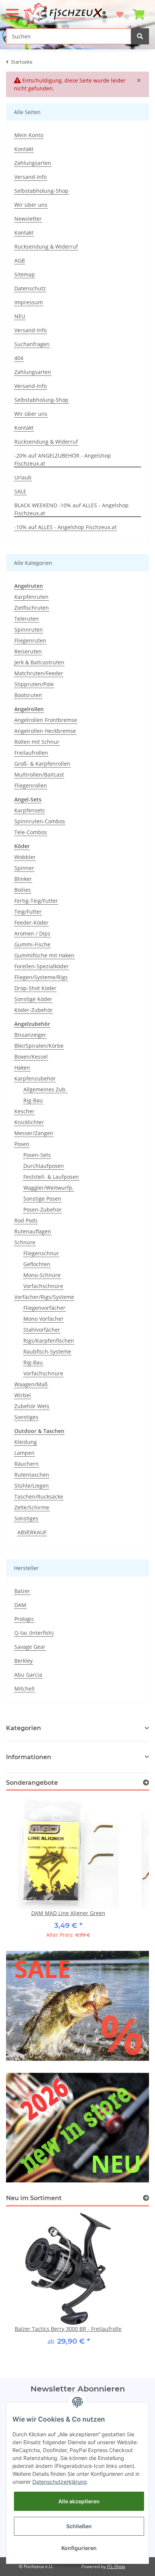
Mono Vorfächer (43, 1319)
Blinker (23, 879)
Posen (22, 1144)
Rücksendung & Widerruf (46, 246)
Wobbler (25, 857)
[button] (77, 1757)
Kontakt (24, 149)
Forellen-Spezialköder (42, 966)
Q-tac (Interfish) (34, 1633)
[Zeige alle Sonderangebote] (146, 1783)
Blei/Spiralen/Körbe (39, 1046)
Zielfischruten (32, 608)
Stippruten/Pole (34, 684)
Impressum (29, 302)
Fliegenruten (30, 640)
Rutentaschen (32, 1475)
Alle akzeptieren (79, 2501)
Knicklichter (29, 1122)
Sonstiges (26, 1417)
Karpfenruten (31, 597)
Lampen (24, 1453)
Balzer (22, 1591)
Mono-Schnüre (42, 1275)
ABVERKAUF (32, 1532)
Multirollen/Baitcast (39, 774)
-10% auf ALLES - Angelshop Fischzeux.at (65, 527)
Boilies (23, 890)
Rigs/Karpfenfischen (49, 1341)
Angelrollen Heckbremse (45, 731)
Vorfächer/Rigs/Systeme (44, 1297)
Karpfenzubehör (35, 1078)
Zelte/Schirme (32, 1507)
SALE (20, 491)
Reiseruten (28, 651)
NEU (20, 316)
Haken (22, 1067)
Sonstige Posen (42, 1199)
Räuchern (27, 1464)
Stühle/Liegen (32, 1486)
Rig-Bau (33, 1100)
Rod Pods (26, 1220)
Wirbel (23, 1395)
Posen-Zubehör (43, 1209)
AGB (20, 260)
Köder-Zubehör (33, 1010)
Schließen (79, 2526)
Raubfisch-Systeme (47, 1351)
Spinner (24, 868)
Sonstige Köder (33, 999)
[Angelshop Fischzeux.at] (64, 14)
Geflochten (37, 1264)
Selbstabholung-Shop (41, 191)
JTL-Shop (116, 2566)
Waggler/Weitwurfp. (49, 1188)
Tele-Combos (31, 832)
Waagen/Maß (31, 1384)
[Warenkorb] (138, 11)
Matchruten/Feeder (39, 673)
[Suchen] (140, 36)
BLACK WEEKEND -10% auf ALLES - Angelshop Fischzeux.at (71, 509)
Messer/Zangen (34, 1133)
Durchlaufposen (44, 1166)
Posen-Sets (37, 1155)
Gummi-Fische (32, 944)
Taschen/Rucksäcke (39, 1496)
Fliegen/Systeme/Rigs (41, 977)
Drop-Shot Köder (35, 988)
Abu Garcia (28, 1675)
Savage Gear (30, 1647)
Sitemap (25, 274)
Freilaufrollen (31, 753)
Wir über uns (31, 205)
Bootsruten (28, 695)
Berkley (24, 1661)
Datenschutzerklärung (60, 2482)
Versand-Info (30, 177)
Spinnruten (29, 630)
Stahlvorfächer (42, 1330)
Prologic (24, 1619)
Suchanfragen (32, 344)
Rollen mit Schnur (37, 742)
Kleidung (26, 1442)
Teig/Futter (28, 912)
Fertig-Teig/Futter (36, 901)
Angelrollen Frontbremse (46, 720)
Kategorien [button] (24, 1728)
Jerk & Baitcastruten (39, 662)
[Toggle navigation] (12, 11)
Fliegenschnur (41, 1253)
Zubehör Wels (32, 1406)
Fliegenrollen (31, 785)
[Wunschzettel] (120, 11)
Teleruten (27, 619)
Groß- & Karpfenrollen (42, 764)
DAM (20, 1605)
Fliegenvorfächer (44, 1308)
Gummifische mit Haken (44, 955)
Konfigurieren (79, 2548)
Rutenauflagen (33, 1231)
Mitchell (24, 1689)
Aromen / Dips (32, 933)
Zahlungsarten (33, 163)
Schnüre (25, 1242)
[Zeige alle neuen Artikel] (146, 2198)
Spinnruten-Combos (40, 821)
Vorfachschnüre (43, 1286)
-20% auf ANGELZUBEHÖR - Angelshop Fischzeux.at (63, 459)
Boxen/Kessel (31, 1057)
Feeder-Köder (31, 923)
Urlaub (23, 477)
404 (19, 358)
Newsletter (28, 219)
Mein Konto (29, 135)
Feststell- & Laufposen (51, 1177)
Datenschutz (30, 288)
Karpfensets (30, 810)
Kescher (24, 1111)
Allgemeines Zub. (45, 1089)
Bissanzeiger (30, 1035)
